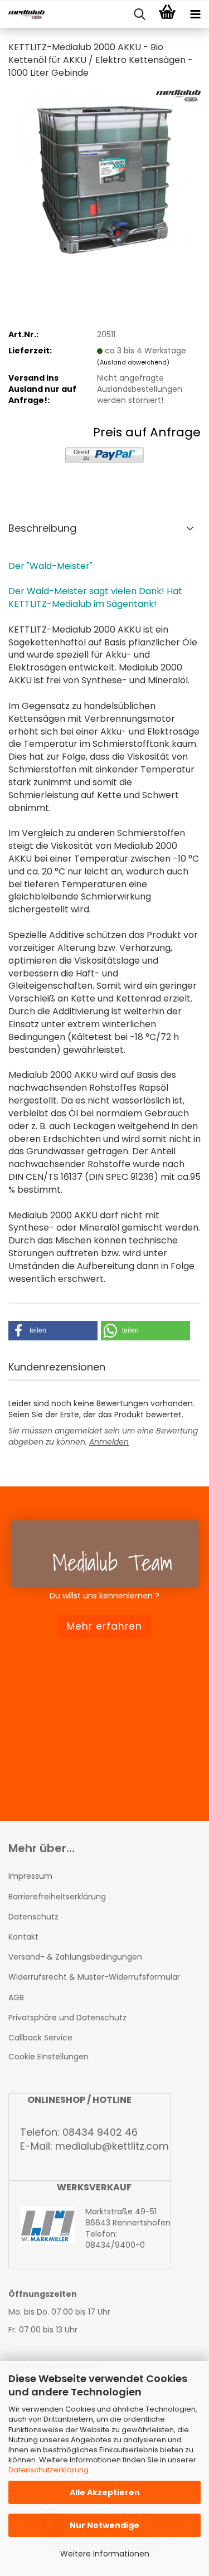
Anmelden (109, 1442)
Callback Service (40, 2038)
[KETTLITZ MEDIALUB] (22, 14)
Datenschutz (33, 1917)
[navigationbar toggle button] (195, 14)
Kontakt (23, 1937)
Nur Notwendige (104, 2525)
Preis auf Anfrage (147, 432)
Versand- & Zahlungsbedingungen (75, 1957)
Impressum (30, 1876)
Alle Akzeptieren (105, 2492)
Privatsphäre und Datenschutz (67, 2018)
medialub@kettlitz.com (112, 2146)
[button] (53, 1331)
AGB (16, 1997)
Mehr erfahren (104, 1626)
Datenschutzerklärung (48, 2470)
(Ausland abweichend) (133, 362)
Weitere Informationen (105, 2554)
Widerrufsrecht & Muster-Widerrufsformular (94, 1977)
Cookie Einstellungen (48, 2057)
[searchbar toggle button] (139, 14)
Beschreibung (42, 528)
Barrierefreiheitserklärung (57, 1897)
